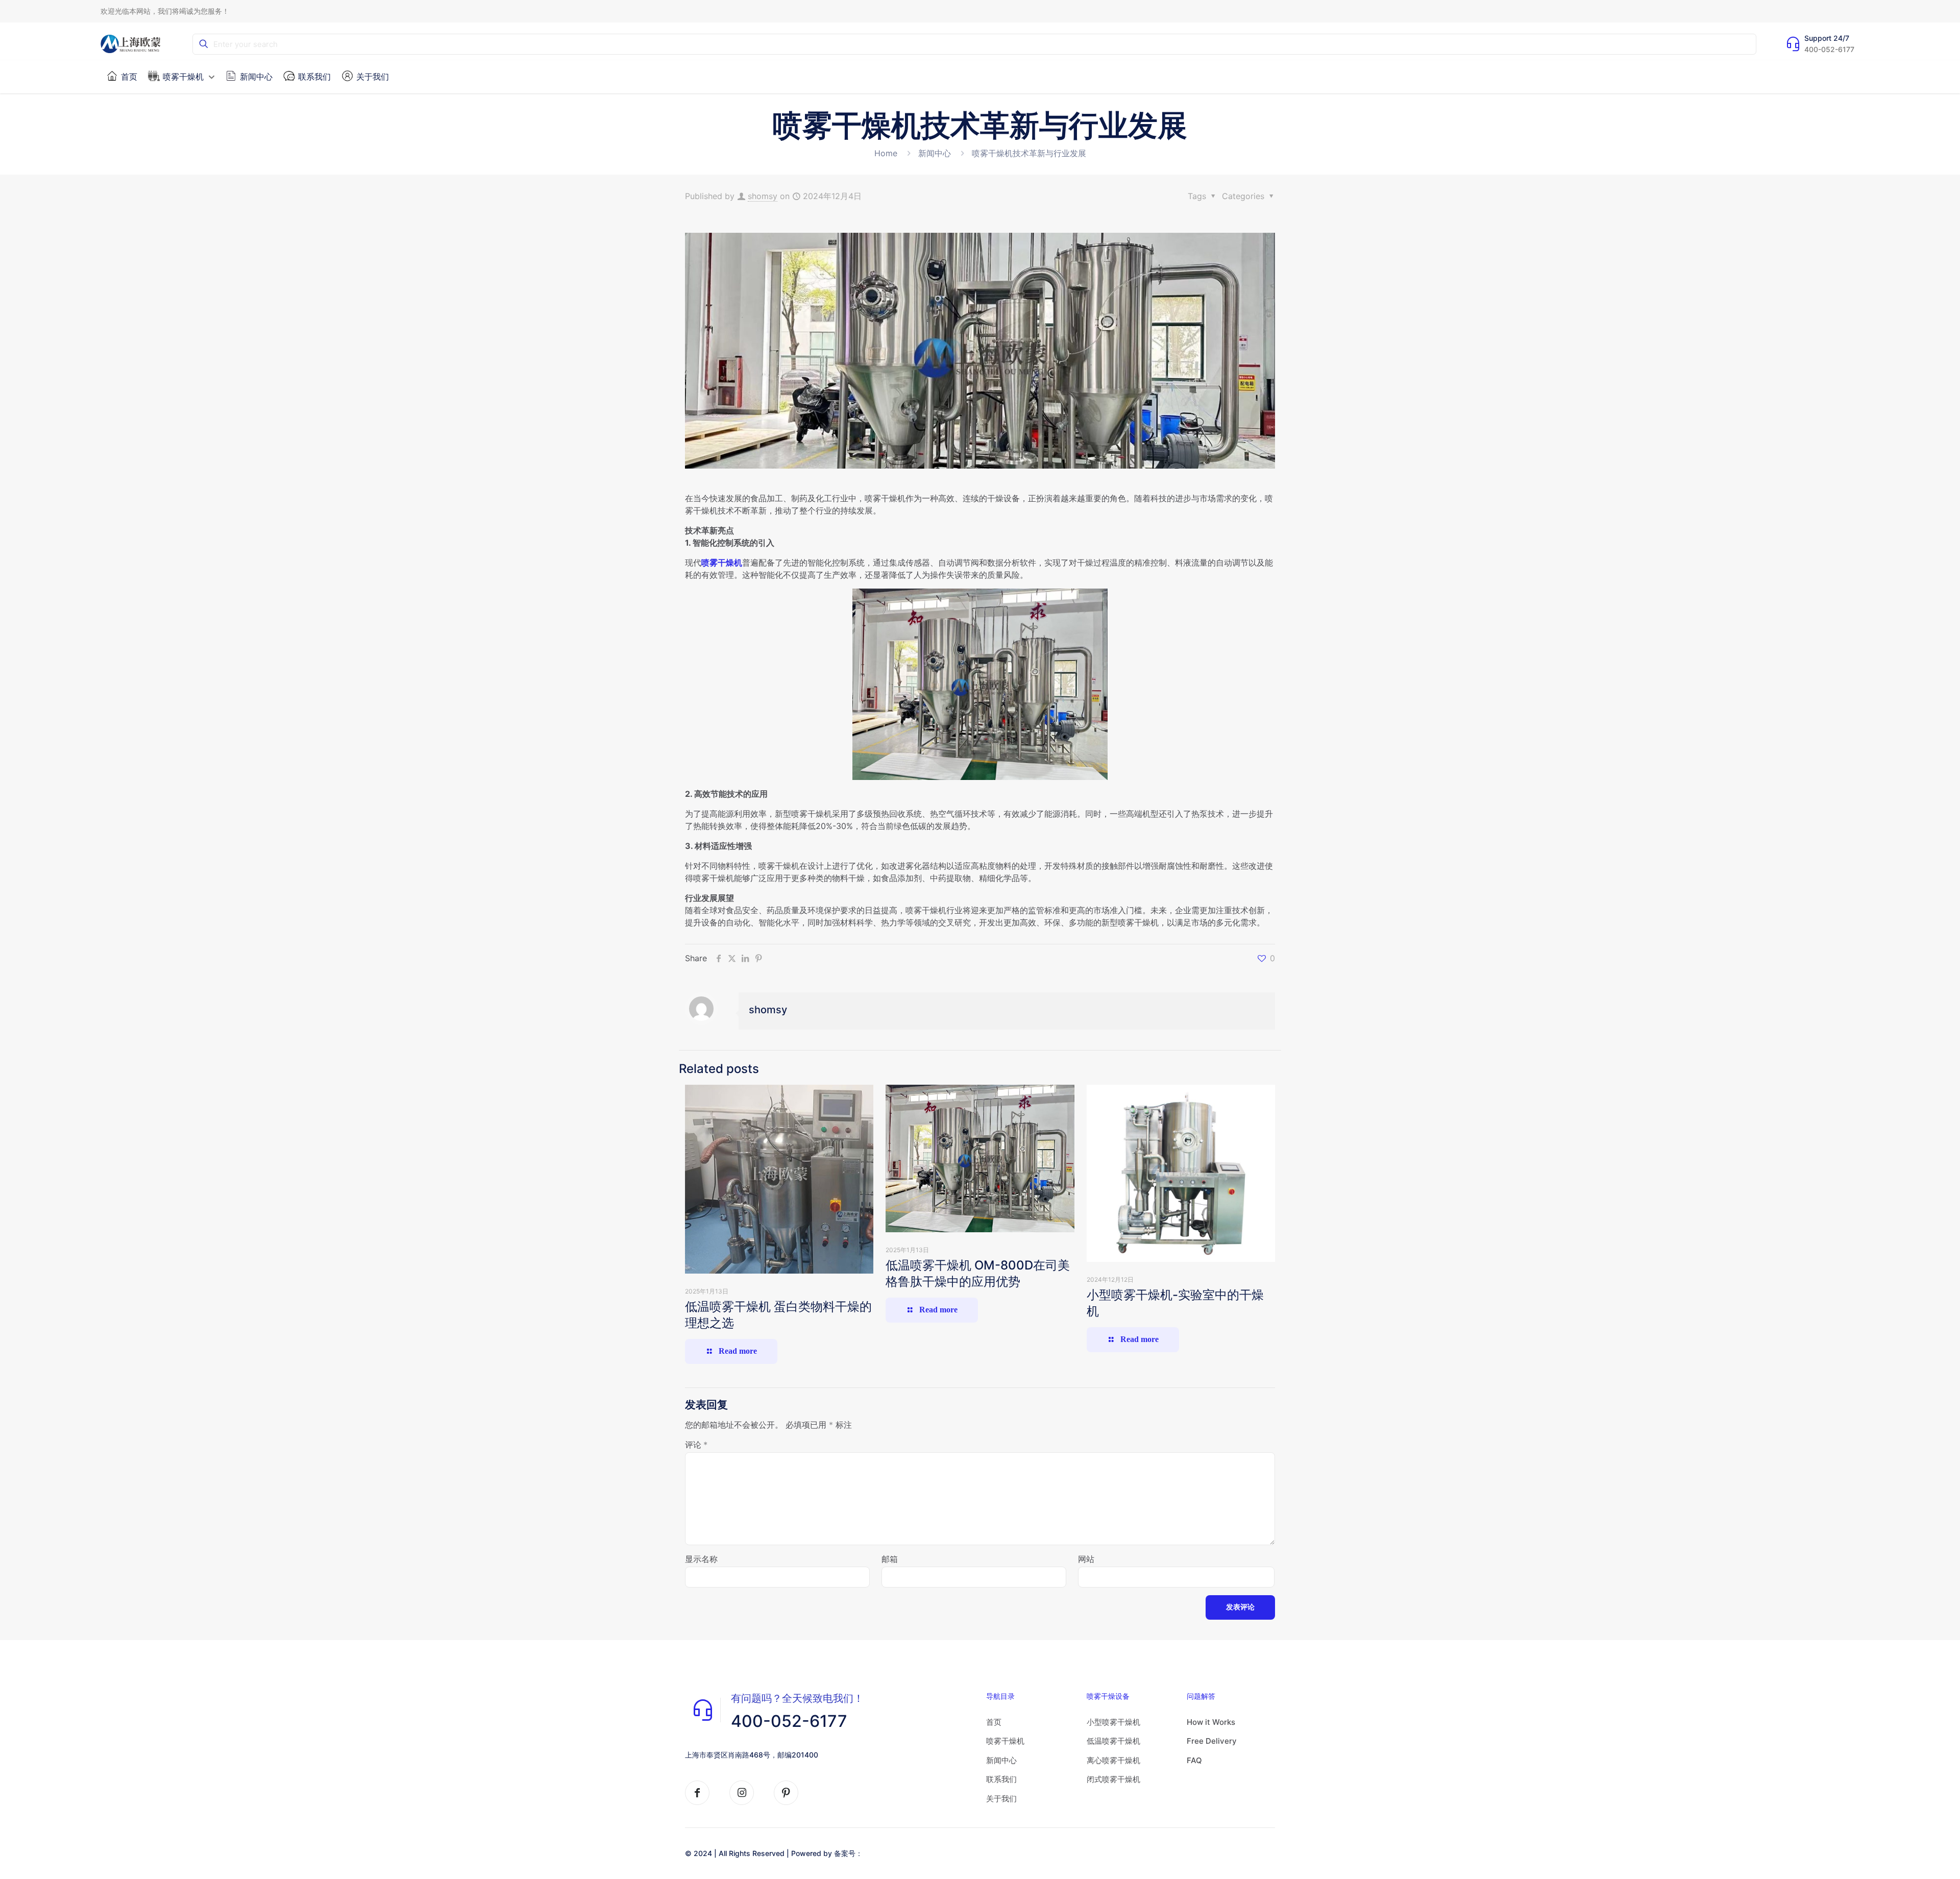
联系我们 (1001, 1779)
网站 (1086, 1559)
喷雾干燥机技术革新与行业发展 (1029, 153)
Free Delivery (1212, 1741)
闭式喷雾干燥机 (1113, 1779)
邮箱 (890, 1559)
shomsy (763, 196)
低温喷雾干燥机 (1113, 1741)
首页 (994, 1722)
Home (886, 153)
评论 (696, 1445)
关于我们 (1001, 1799)
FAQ (1194, 1760)
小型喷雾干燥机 (1113, 1722)
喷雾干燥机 (722, 563)
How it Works (1211, 1722)
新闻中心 (935, 153)
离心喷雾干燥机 (1113, 1760)
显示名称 (701, 1559)
